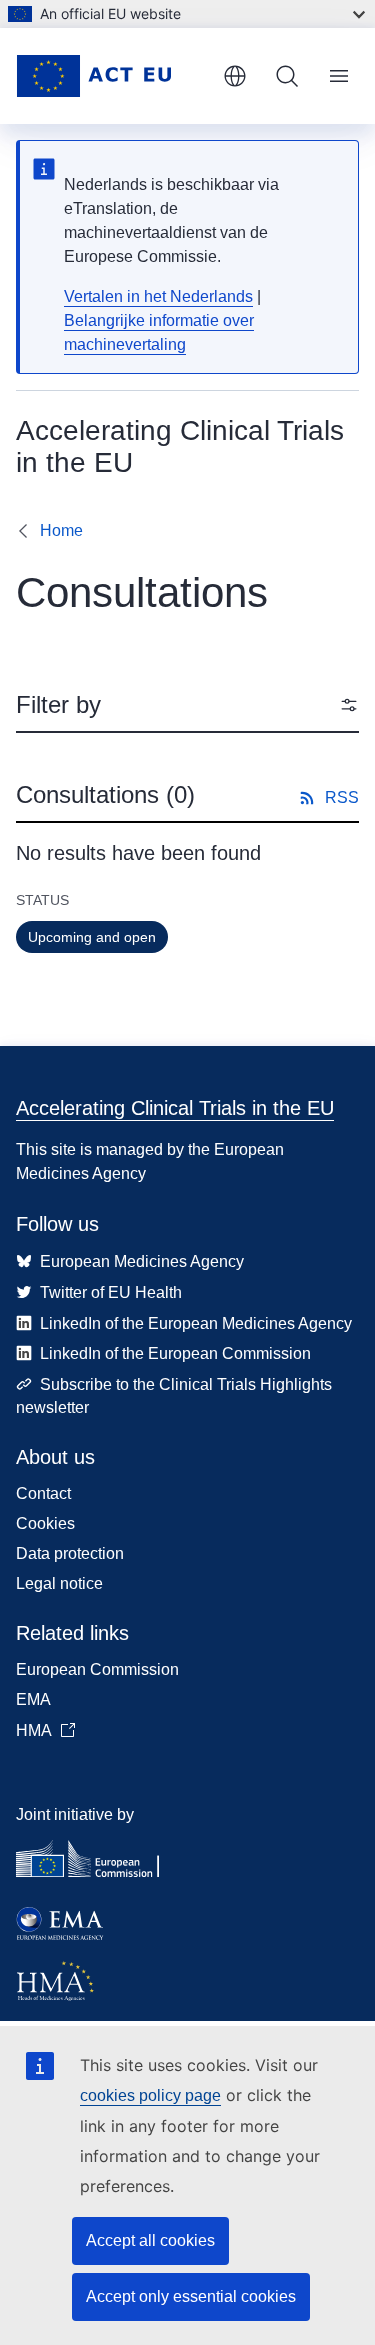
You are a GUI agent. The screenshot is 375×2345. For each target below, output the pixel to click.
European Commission (97, 1669)
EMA (33, 1699)
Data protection (70, 1553)
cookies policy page (150, 2095)
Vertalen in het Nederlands (158, 296)
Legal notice (59, 1583)
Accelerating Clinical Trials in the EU (175, 1108)
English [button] (235, 76)
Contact (43, 1493)
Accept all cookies (150, 2240)
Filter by (58, 704)
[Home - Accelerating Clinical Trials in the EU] (111, 76)
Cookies (45, 1523)
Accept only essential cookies (191, 2296)
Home (61, 530)
